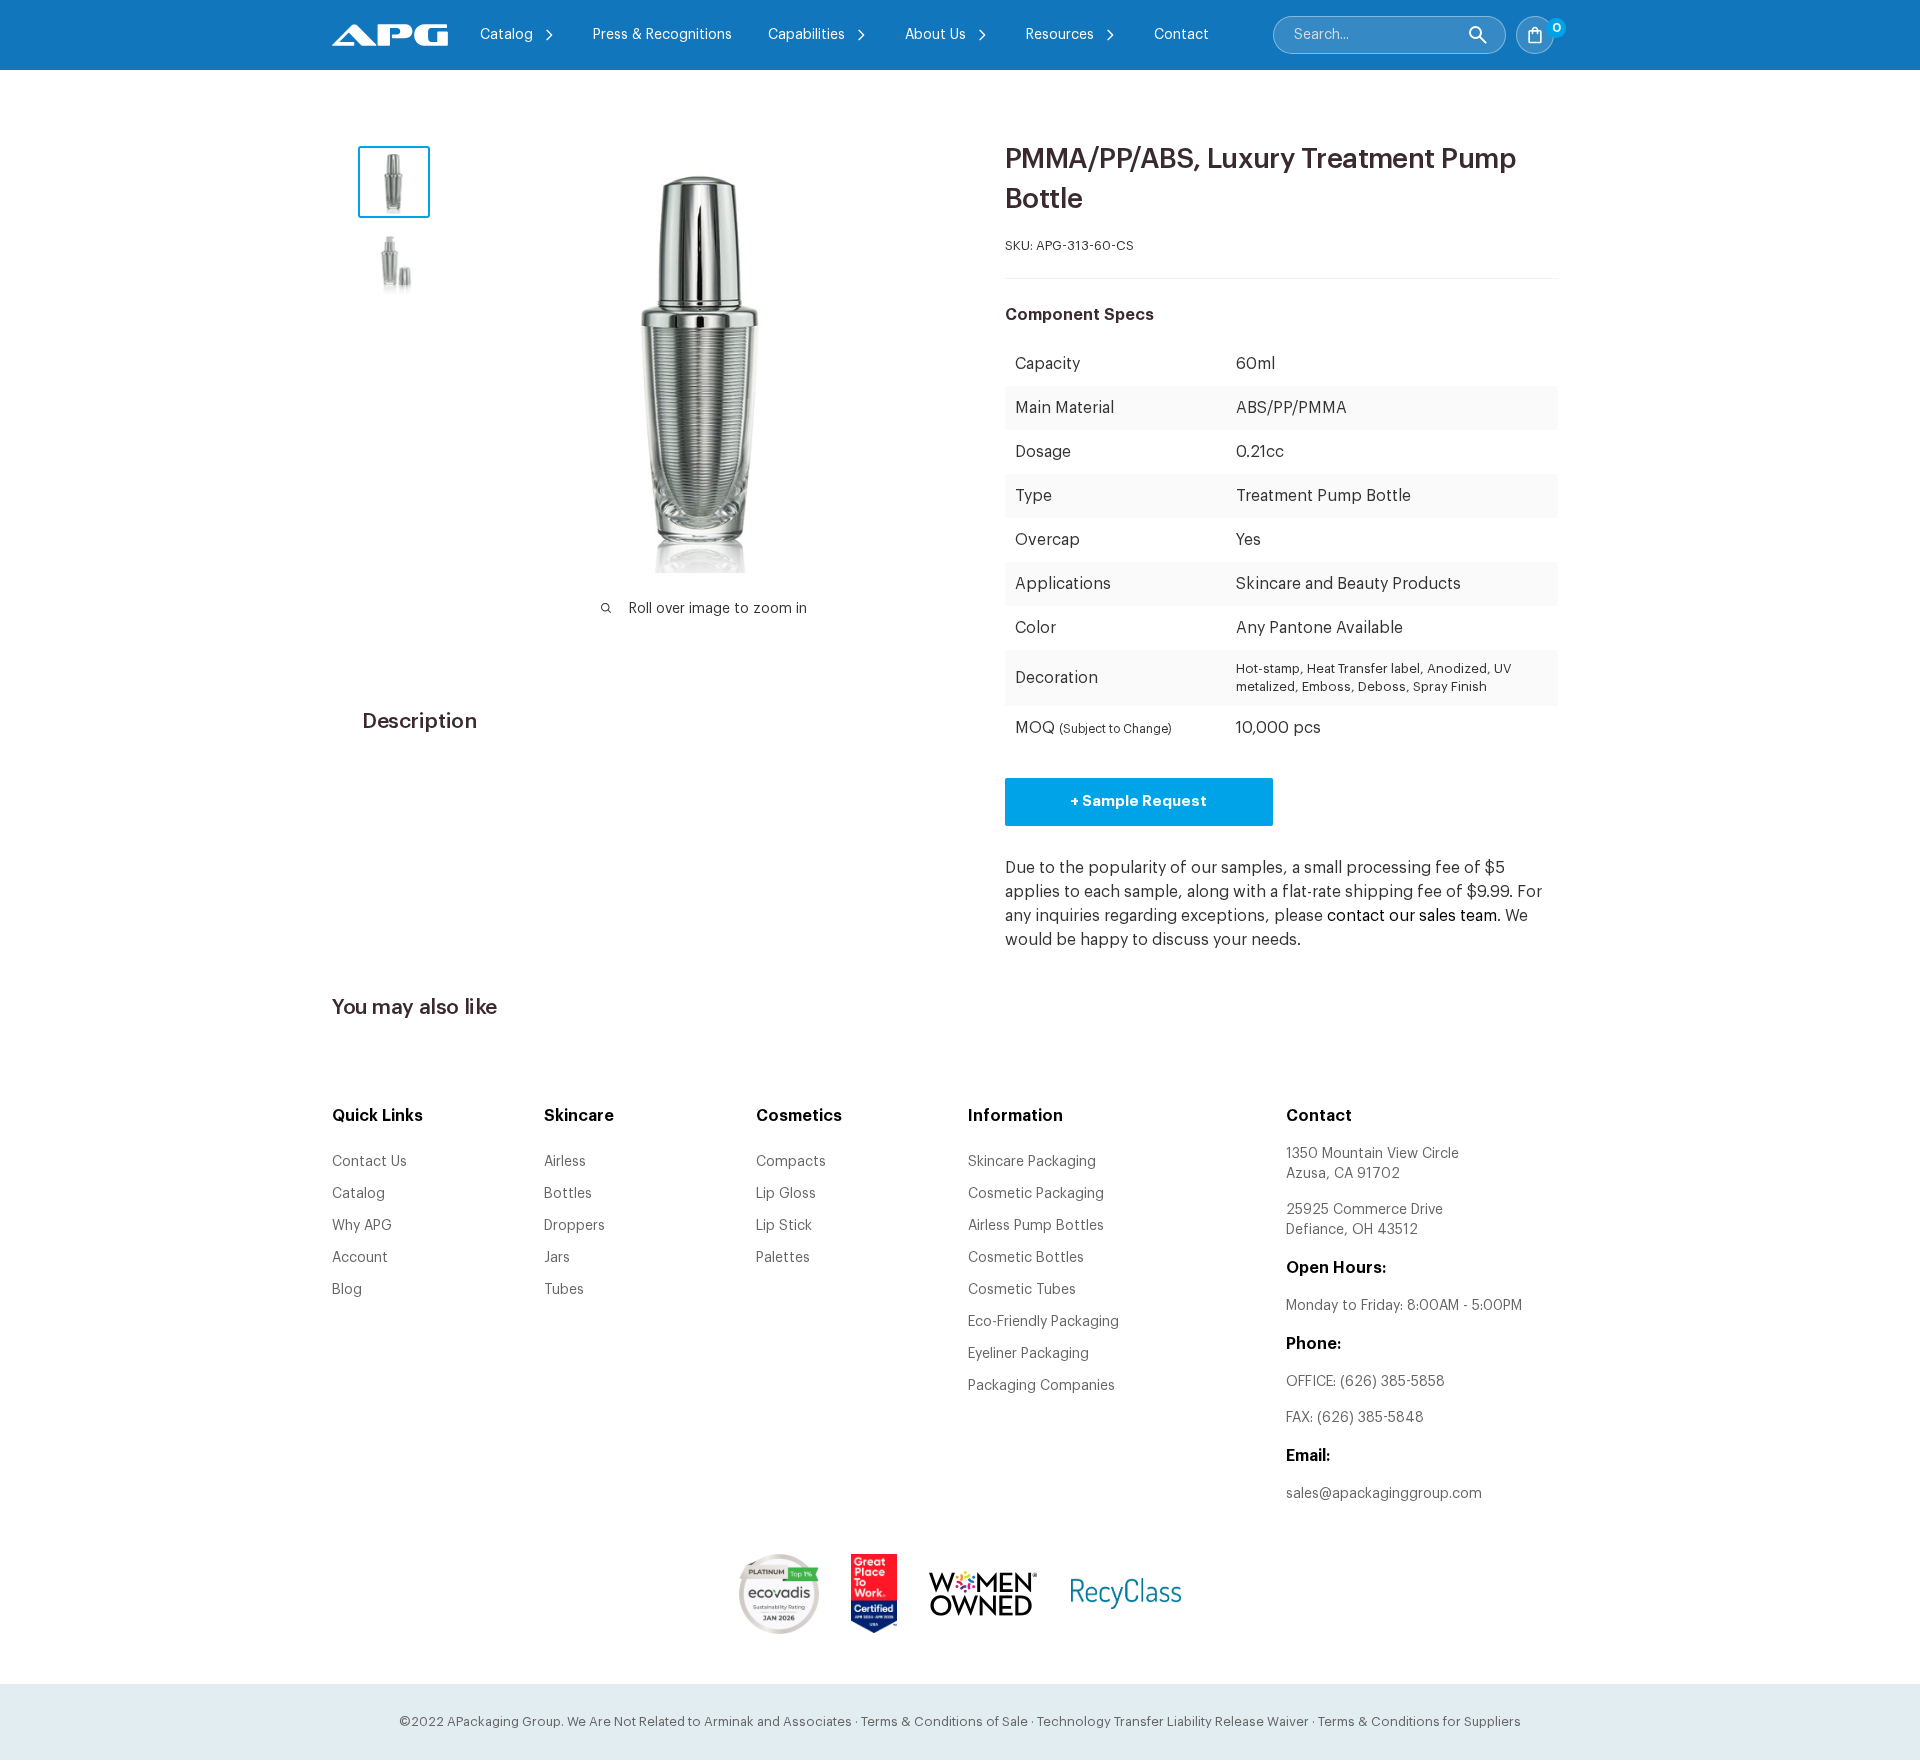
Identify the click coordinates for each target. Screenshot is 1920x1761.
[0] (1576, 29)
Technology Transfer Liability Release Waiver (1173, 1721)
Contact (1181, 35)
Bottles (568, 1194)
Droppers (574, 1226)
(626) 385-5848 (1370, 1418)
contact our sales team (1412, 916)
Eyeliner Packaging (1028, 1354)
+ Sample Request (1138, 801)
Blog (347, 1290)
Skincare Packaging (1032, 1162)
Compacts (791, 1162)
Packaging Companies (1041, 1386)
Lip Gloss (786, 1194)
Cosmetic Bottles (1026, 1258)
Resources (1060, 35)
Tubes (564, 1290)
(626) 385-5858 (1392, 1382)
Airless (565, 1162)
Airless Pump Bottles (1036, 1226)
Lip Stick (784, 1226)
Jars (557, 1258)
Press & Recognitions (662, 35)
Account (360, 1258)
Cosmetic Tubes (1022, 1290)
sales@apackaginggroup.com (1384, 1494)
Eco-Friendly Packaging (1043, 1322)
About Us (935, 35)
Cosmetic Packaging (1036, 1194)
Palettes (783, 1258)
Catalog (506, 35)
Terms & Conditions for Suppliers (1419, 1721)
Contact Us (369, 1162)
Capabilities (806, 35)
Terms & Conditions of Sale (944, 1721)
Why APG (362, 1226)
